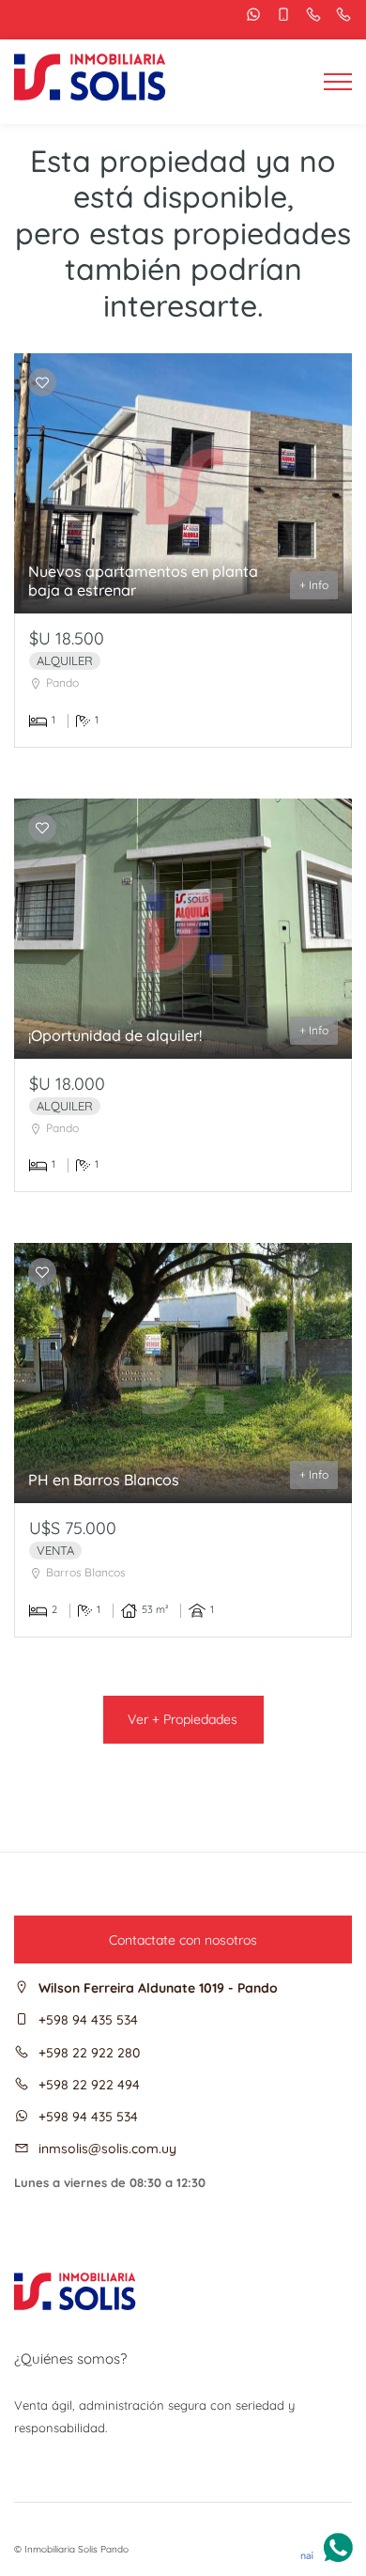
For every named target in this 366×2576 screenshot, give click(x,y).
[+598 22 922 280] (309, 15)
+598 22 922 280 (89, 2053)
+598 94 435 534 (88, 2020)
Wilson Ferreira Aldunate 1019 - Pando (158, 1988)
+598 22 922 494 (89, 2085)
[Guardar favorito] (42, 383)
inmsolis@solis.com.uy (107, 2149)
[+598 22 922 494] (339, 15)
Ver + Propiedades (183, 1719)
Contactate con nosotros (183, 1940)
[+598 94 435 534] (249, 15)
